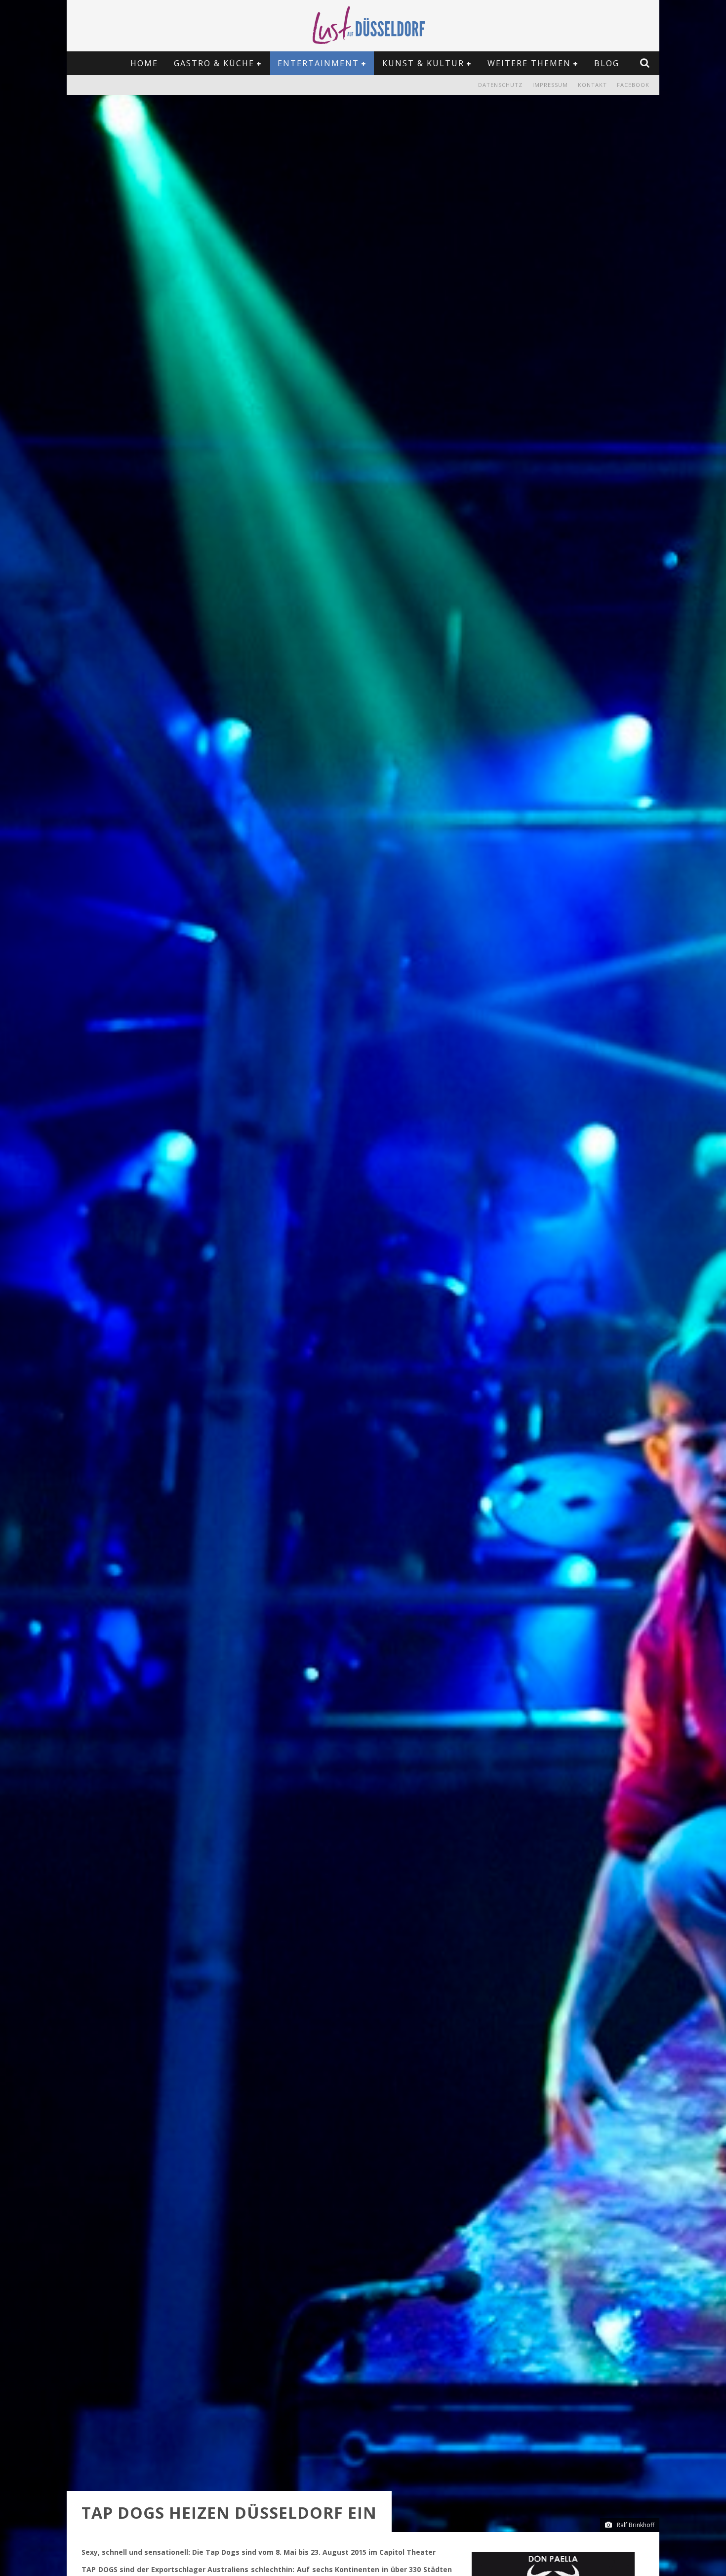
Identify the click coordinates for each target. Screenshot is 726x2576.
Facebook (633, 85)
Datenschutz (500, 85)
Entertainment (318, 63)
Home (144, 63)
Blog (607, 63)
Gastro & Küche (214, 63)
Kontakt (592, 85)
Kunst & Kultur (423, 63)
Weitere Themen (529, 63)
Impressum (550, 85)
